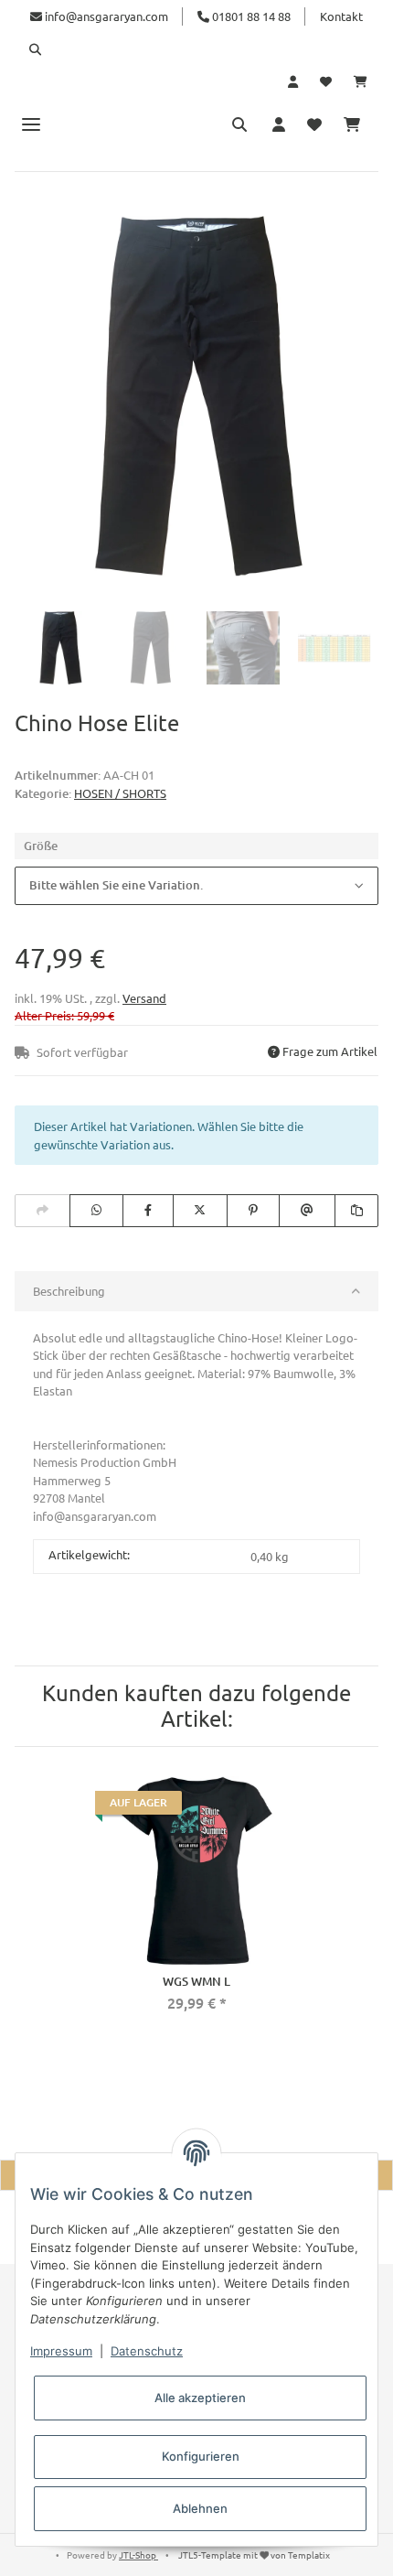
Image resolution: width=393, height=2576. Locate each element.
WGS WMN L (196, 1981)
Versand (144, 998)
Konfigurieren (201, 2456)
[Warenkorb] (361, 81)
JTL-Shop (138, 2554)
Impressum (61, 2351)
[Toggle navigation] (31, 124)
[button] (196, 49)
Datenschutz (147, 2351)
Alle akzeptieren (200, 2398)
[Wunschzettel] (326, 81)
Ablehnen (200, 2508)
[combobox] (196, 886)
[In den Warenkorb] (29, 204)
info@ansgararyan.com (106, 16)
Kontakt (341, 16)
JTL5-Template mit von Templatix (254, 2554)
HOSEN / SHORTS (120, 793)
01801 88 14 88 (250, 16)
